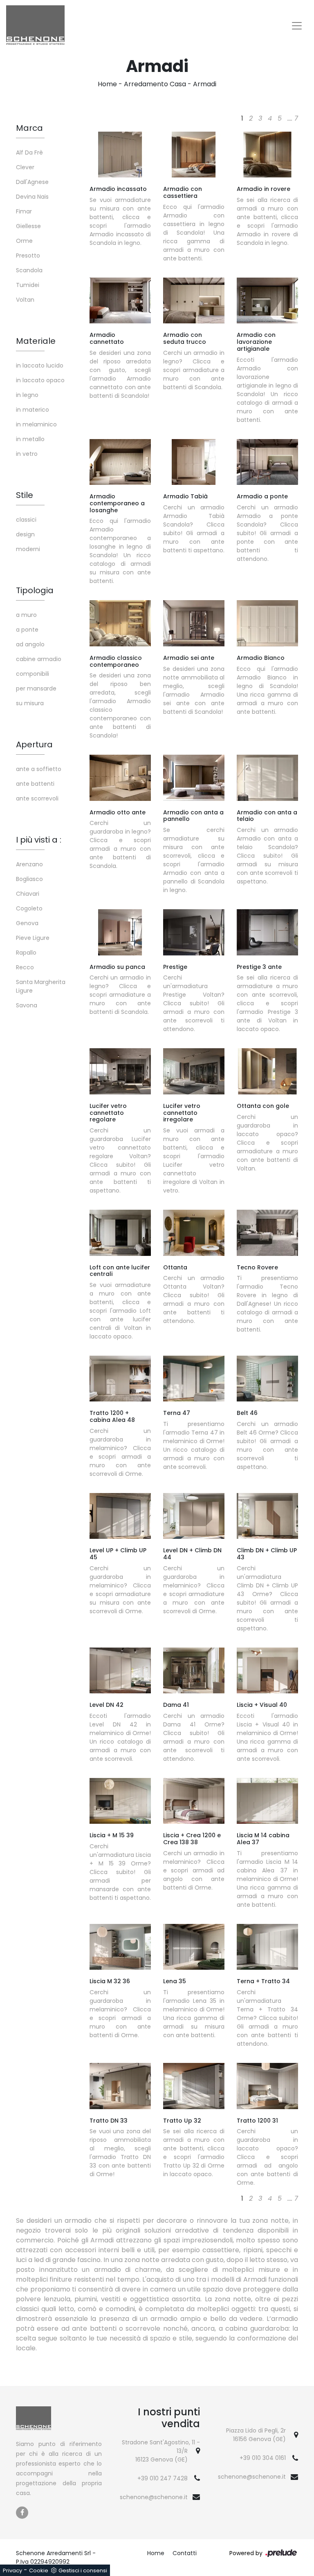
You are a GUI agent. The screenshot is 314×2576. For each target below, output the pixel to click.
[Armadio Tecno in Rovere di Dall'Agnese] (267, 1233)
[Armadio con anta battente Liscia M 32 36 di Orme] (120, 1947)
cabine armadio (39, 659)
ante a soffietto (39, 769)
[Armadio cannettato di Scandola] (120, 300)
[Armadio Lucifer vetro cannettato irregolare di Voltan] (194, 1071)
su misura (30, 703)
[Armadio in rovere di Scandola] (267, 155)
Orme (24, 241)
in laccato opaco (40, 380)
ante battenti (35, 784)
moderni (28, 549)
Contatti (185, 2553)
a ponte (27, 630)
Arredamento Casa (155, 84)
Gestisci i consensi (83, 2570)
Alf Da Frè (29, 152)
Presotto (28, 256)
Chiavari (28, 894)
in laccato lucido (40, 365)
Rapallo (26, 953)
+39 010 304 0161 (263, 2458)
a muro (26, 615)
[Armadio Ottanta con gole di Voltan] (267, 1071)
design (25, 534)
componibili (33, 674)
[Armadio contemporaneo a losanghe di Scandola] (120, 462)
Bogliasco (29, 879)
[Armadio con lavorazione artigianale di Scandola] (267, 300)
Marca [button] (29, 128)
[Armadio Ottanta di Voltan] (194, 1233)
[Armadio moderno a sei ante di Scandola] (194, 623)
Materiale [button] (36, 341)
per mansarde (36, 688)
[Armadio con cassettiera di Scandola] (194, 155)
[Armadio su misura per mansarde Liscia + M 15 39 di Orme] (120, 1801)
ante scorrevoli (37, 798)
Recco (25, 967)
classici (26, 520)
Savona (27, 1005)
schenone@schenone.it (154, 2497)
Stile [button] (25, 495)
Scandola (29, 270)
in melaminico (36, 424)
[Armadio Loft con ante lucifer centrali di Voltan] (120, 1233)
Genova (27, 923)
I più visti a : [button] (39, 840)
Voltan (25, 300)
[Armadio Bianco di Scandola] (267, 623)
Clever (25, 167)
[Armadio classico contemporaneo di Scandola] (120, 623)
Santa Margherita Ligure (41, 986)
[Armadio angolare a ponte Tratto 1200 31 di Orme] (267, 2086)
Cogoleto (29, 908)
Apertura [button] (34, 744)
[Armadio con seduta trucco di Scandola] (194, 300)
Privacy (12, 2570)
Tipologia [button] (35, 590)
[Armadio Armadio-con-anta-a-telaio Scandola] (267, 778)
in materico (33, 410)
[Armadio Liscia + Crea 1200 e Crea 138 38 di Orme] (194, 1801)
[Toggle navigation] (297, 26)
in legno (27, 395)
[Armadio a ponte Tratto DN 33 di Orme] (120, 2086)
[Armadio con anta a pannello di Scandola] (194, 778)
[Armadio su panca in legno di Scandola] (120, 932)
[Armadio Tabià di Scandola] (194, 462)
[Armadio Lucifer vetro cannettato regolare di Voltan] (120, 1071)
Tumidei (28, 285)
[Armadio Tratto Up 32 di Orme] (194, 2086)
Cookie (39, 2570)
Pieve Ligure (33, 938)
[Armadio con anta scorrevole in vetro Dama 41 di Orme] (194, 1670)
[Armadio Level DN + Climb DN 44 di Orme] (194, 1516)
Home (107, 84)
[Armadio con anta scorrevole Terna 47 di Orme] (194, 1379)
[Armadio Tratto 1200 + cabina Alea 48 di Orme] (120, 1379)
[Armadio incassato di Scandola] (120, 155)
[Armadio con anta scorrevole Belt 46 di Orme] (267, 1379)
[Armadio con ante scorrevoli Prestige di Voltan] (194, 932)
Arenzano (29, 864)
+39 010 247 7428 (163, 2478)
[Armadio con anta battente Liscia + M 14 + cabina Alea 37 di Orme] (267, 1801)
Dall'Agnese (32, 182)
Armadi (205, 84)
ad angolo (30, 644)
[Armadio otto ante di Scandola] (120, 778)
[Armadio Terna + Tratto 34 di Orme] (267, 1947)
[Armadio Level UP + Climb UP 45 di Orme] (120, 1516)
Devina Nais (32, 197)
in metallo (30, 439)
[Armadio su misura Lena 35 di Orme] (194, 1947)
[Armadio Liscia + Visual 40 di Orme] (267, 1670)
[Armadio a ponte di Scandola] (267, 462)
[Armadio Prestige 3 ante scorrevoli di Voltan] (267, 932)
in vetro (27, 454)
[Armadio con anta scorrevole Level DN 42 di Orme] (120, 1670)
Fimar (24, 211)
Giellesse (28, 226)
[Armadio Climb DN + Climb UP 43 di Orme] (267, 1516)
